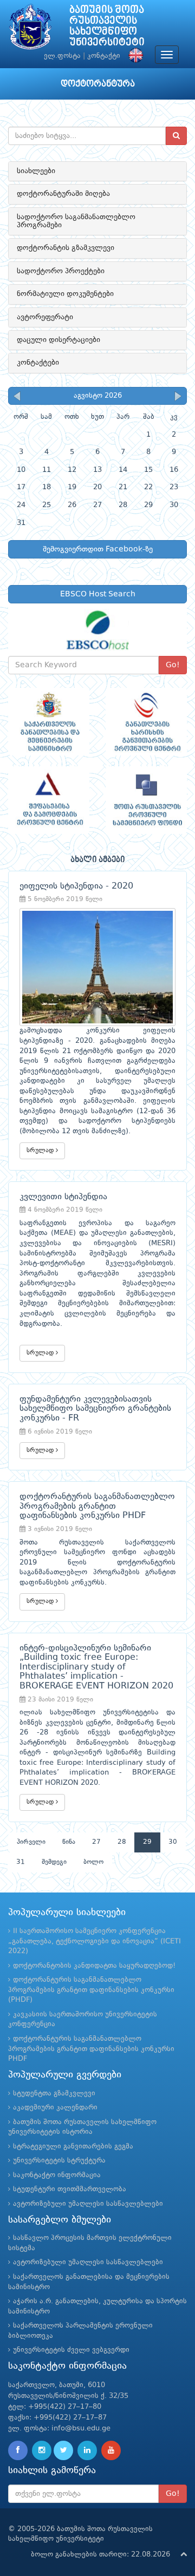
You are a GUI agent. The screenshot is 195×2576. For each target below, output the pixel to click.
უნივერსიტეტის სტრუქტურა (59, 2161)
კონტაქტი (104, 56)
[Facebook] (18, 2450)
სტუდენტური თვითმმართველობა (70, 2189)
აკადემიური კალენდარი (55, 2108)
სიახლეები (36, 171)
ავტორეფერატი (45, 317)
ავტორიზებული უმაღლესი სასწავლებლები (88, 2204)
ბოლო (93, 1862)
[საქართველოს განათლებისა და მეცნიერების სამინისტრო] (49, 722)
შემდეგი (54, 1862)
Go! (173, 665)
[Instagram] (42, 2450)
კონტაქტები (38, 363)
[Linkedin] (87, 2450)
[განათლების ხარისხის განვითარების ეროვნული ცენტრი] (146, 722)
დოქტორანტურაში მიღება (63, 194)
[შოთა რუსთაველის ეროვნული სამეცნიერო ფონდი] (146, 800)
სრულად (41, 1151)
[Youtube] (111, 2450)
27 (96, 1842)
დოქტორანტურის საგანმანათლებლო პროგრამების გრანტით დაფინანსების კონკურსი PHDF (91, 2049)
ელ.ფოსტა (62, 56)
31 (21, 1862)
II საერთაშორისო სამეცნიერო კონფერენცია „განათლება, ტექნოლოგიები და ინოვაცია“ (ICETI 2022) (95, 1941)
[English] (133, 56)
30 (173, 1842)
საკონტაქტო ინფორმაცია (57, 2175)
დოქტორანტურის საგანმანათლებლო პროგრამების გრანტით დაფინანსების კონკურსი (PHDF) (91, 1990)
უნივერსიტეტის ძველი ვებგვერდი (71, 2350)
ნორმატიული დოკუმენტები (65, 294)
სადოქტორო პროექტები (61, 271)
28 (122, 1842)
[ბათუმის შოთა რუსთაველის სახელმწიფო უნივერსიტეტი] (30, 29)
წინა (69, 1842)
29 (147, 1842)
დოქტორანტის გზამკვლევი (66, 248)
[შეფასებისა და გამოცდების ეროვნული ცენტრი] (49, 800)
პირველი (31, 1842)
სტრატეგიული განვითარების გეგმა (73, 2147)
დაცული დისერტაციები (58, 340)
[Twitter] (63, 2450)
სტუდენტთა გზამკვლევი (54, 2094)
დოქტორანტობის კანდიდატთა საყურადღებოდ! (94, 1966)
